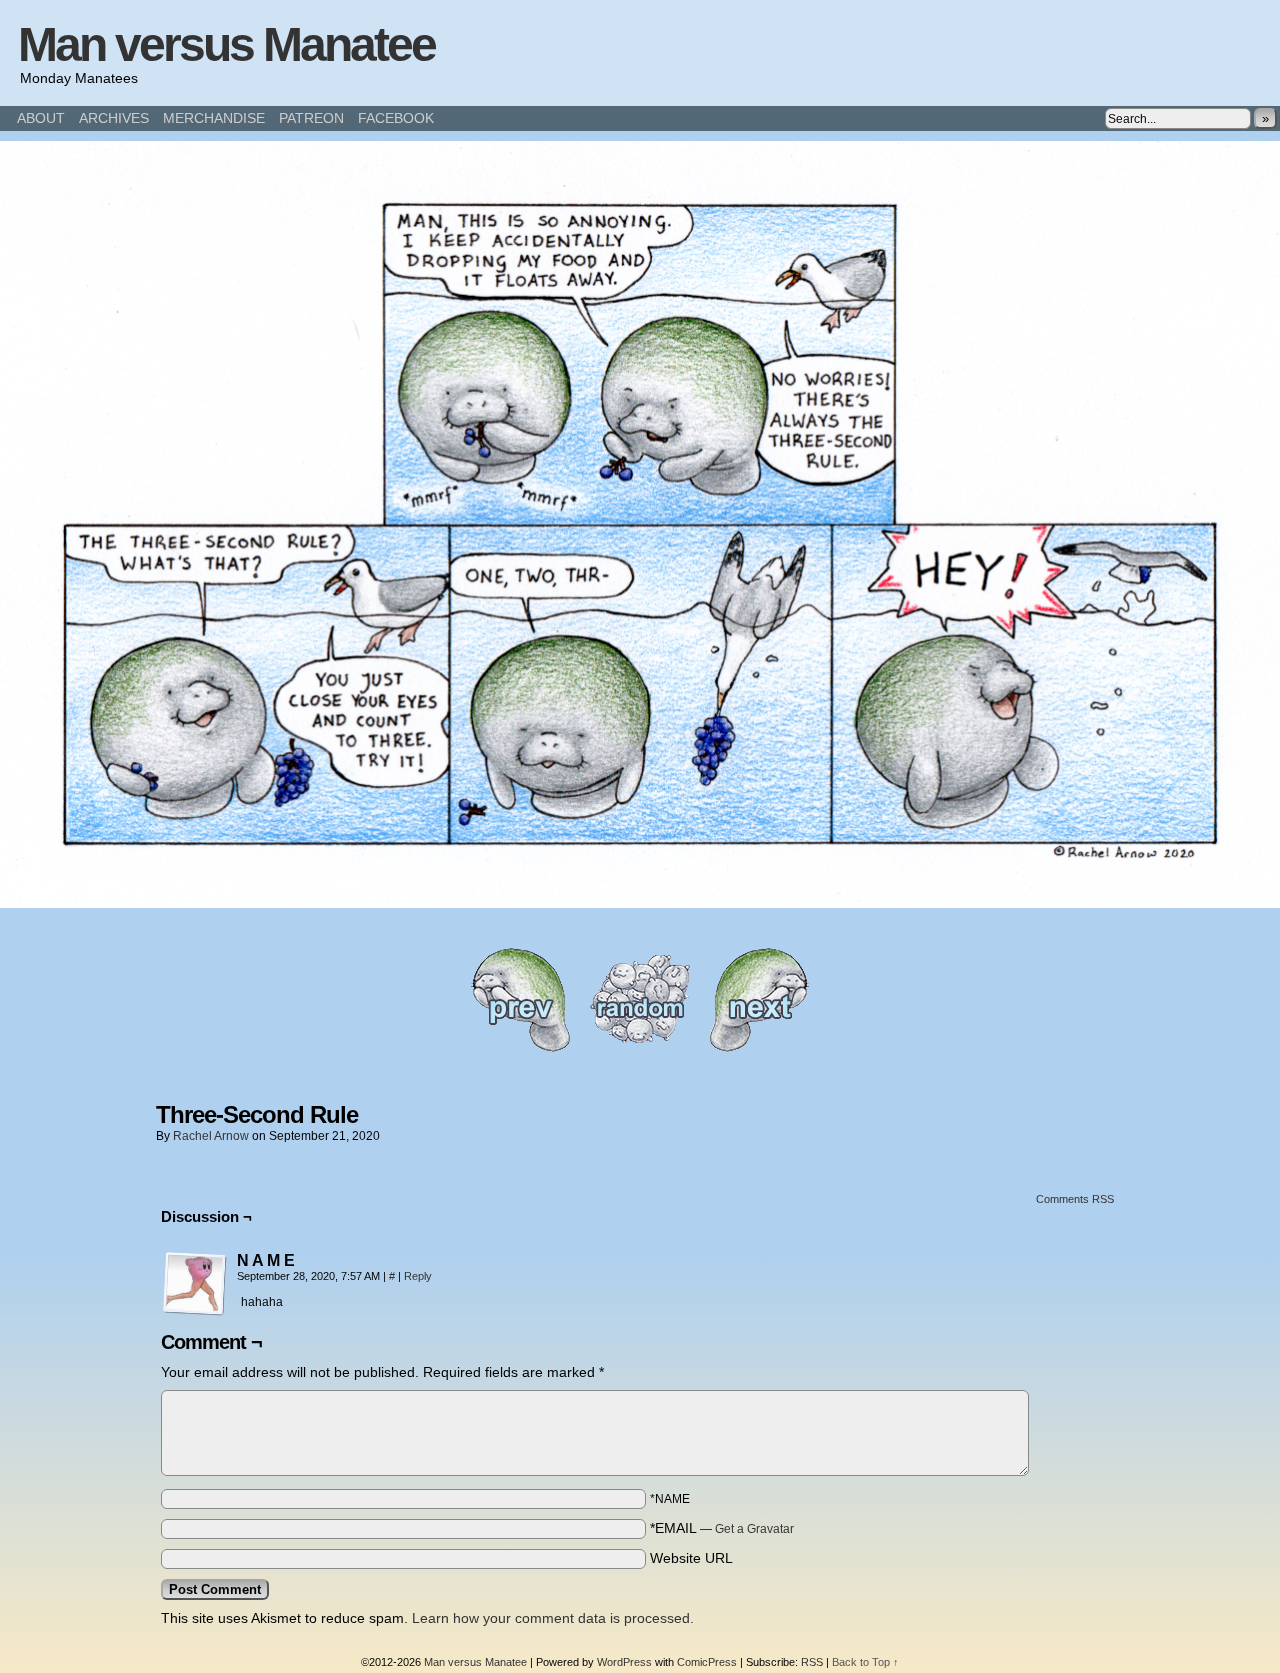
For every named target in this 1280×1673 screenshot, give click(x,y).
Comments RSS (1075, 1199)
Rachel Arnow (211, 1136)
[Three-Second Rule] (640, 903)
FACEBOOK (396, 118)
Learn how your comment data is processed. (553, 1618)
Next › (760, 999)
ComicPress (707, 1662)
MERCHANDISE (214, 118)
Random (640, 999)
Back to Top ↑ (865, 1662)
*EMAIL (722, 1528)
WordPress (624, 1662)
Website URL (691, 1558)
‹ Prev (520, 999)
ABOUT (41, 118)
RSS (812, 1662)
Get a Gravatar (754, 1529)
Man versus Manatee (226, 44)
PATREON (311, 118)
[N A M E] (195, 1284)
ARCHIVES (114, 118)
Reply (418, 1276)
